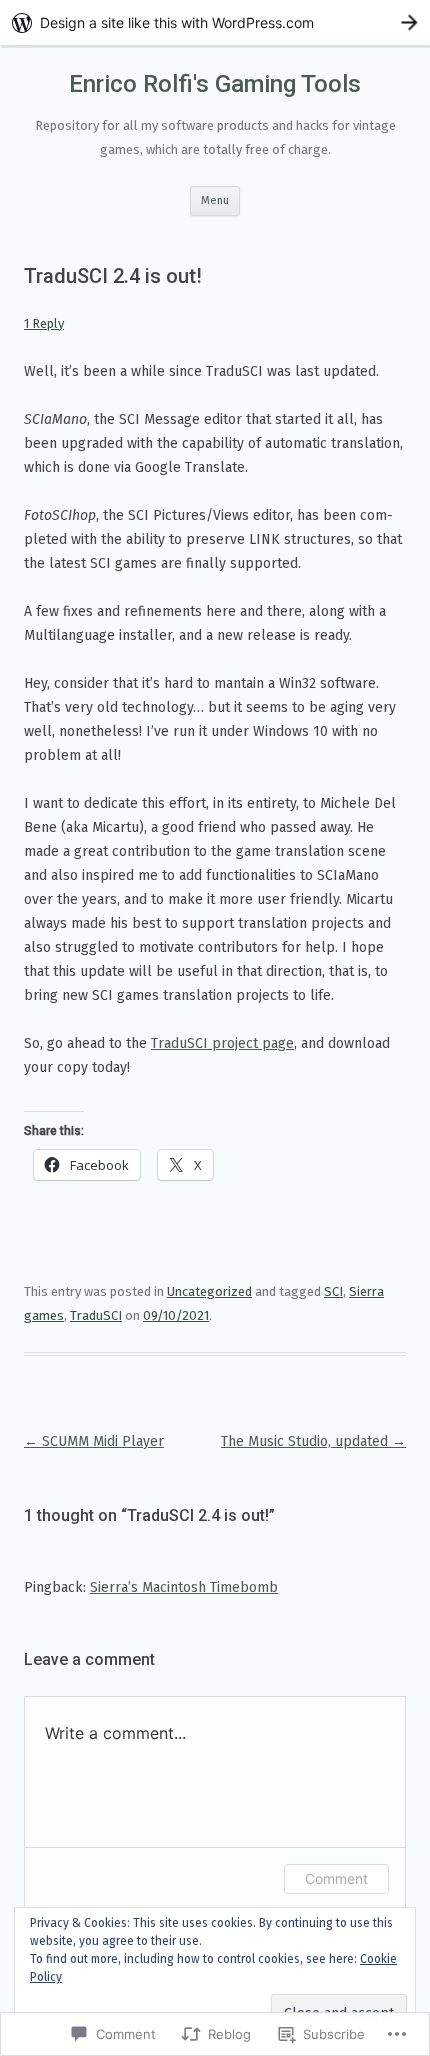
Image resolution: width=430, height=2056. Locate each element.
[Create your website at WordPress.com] (215, 22)
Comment (336, 1878)
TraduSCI (96, 1315)
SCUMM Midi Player (94, 1441)
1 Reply (44, 323)
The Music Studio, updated (313, 1441)
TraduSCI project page (222, 1043)
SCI (333, 1291)
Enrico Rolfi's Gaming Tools (215, 84)
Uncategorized (209, 1291)
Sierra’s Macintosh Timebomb (184, 1587)
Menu (215, 200)
